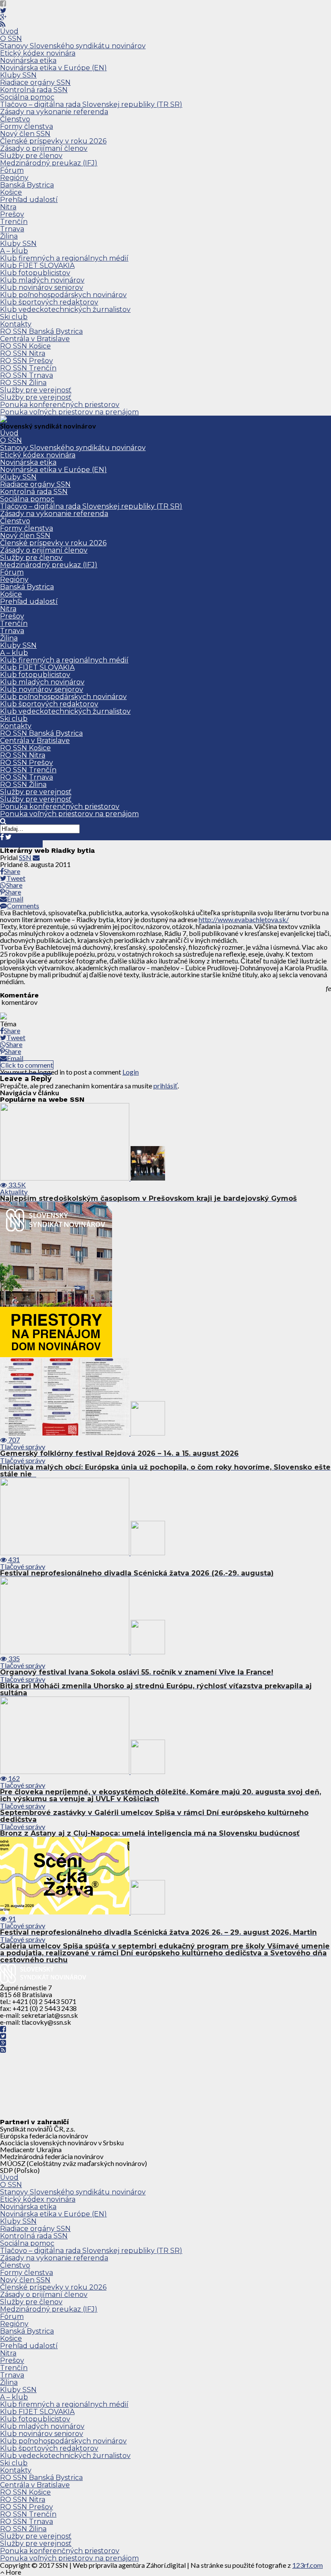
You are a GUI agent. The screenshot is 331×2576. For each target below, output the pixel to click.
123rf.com (308, 2565)
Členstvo (15, 119)
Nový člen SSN (25, 134)
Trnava (12, 229)
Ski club (14, 317)
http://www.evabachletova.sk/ (244, 919)
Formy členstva (27, 126)
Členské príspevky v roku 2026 (53, 141)
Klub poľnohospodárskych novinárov (63, 295)
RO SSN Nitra (23, 353)
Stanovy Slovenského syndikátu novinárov (73, 46)
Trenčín (14, 222)
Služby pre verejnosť (36, 390)
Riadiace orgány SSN (35, 82)
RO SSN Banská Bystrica (41, 331)
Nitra (8, 207)
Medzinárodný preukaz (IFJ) (49, 163)
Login (131, 1072)
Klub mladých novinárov (42, 280)
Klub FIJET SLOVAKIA (37, 266)
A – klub (14, 251)
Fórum (12, 170)
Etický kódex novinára (38, 53)
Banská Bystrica (27, 185)
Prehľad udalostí (29, 200)
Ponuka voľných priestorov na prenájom (69, 412)
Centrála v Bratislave (35, 339)
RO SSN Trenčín (28, 368)
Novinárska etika (28, 61)
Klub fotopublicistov (35, 273)
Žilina (9, 236)
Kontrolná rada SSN (34, 90)
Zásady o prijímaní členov (44, 148)
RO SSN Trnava (27, 375)
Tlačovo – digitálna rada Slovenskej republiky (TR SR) (91, 104)
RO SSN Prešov (27, 361)
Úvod (9, 31)
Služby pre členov (31, 156)
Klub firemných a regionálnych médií (64, 258)
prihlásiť (165, 1086)
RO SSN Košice (25, 346)
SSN (25, 857)
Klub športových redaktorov (49, 302)
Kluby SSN (18, 75)
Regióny (14, 178)
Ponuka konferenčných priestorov (60, 405)
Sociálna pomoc (27, 97)
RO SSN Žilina (23, 383)
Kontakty (16, 324)
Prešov (12, 214)
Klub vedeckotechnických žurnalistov (65, 309)
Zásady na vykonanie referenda (54, 112)
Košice (11, 192)
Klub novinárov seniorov (42, 287)
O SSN (11, 39)
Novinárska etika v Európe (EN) (53, 68)
